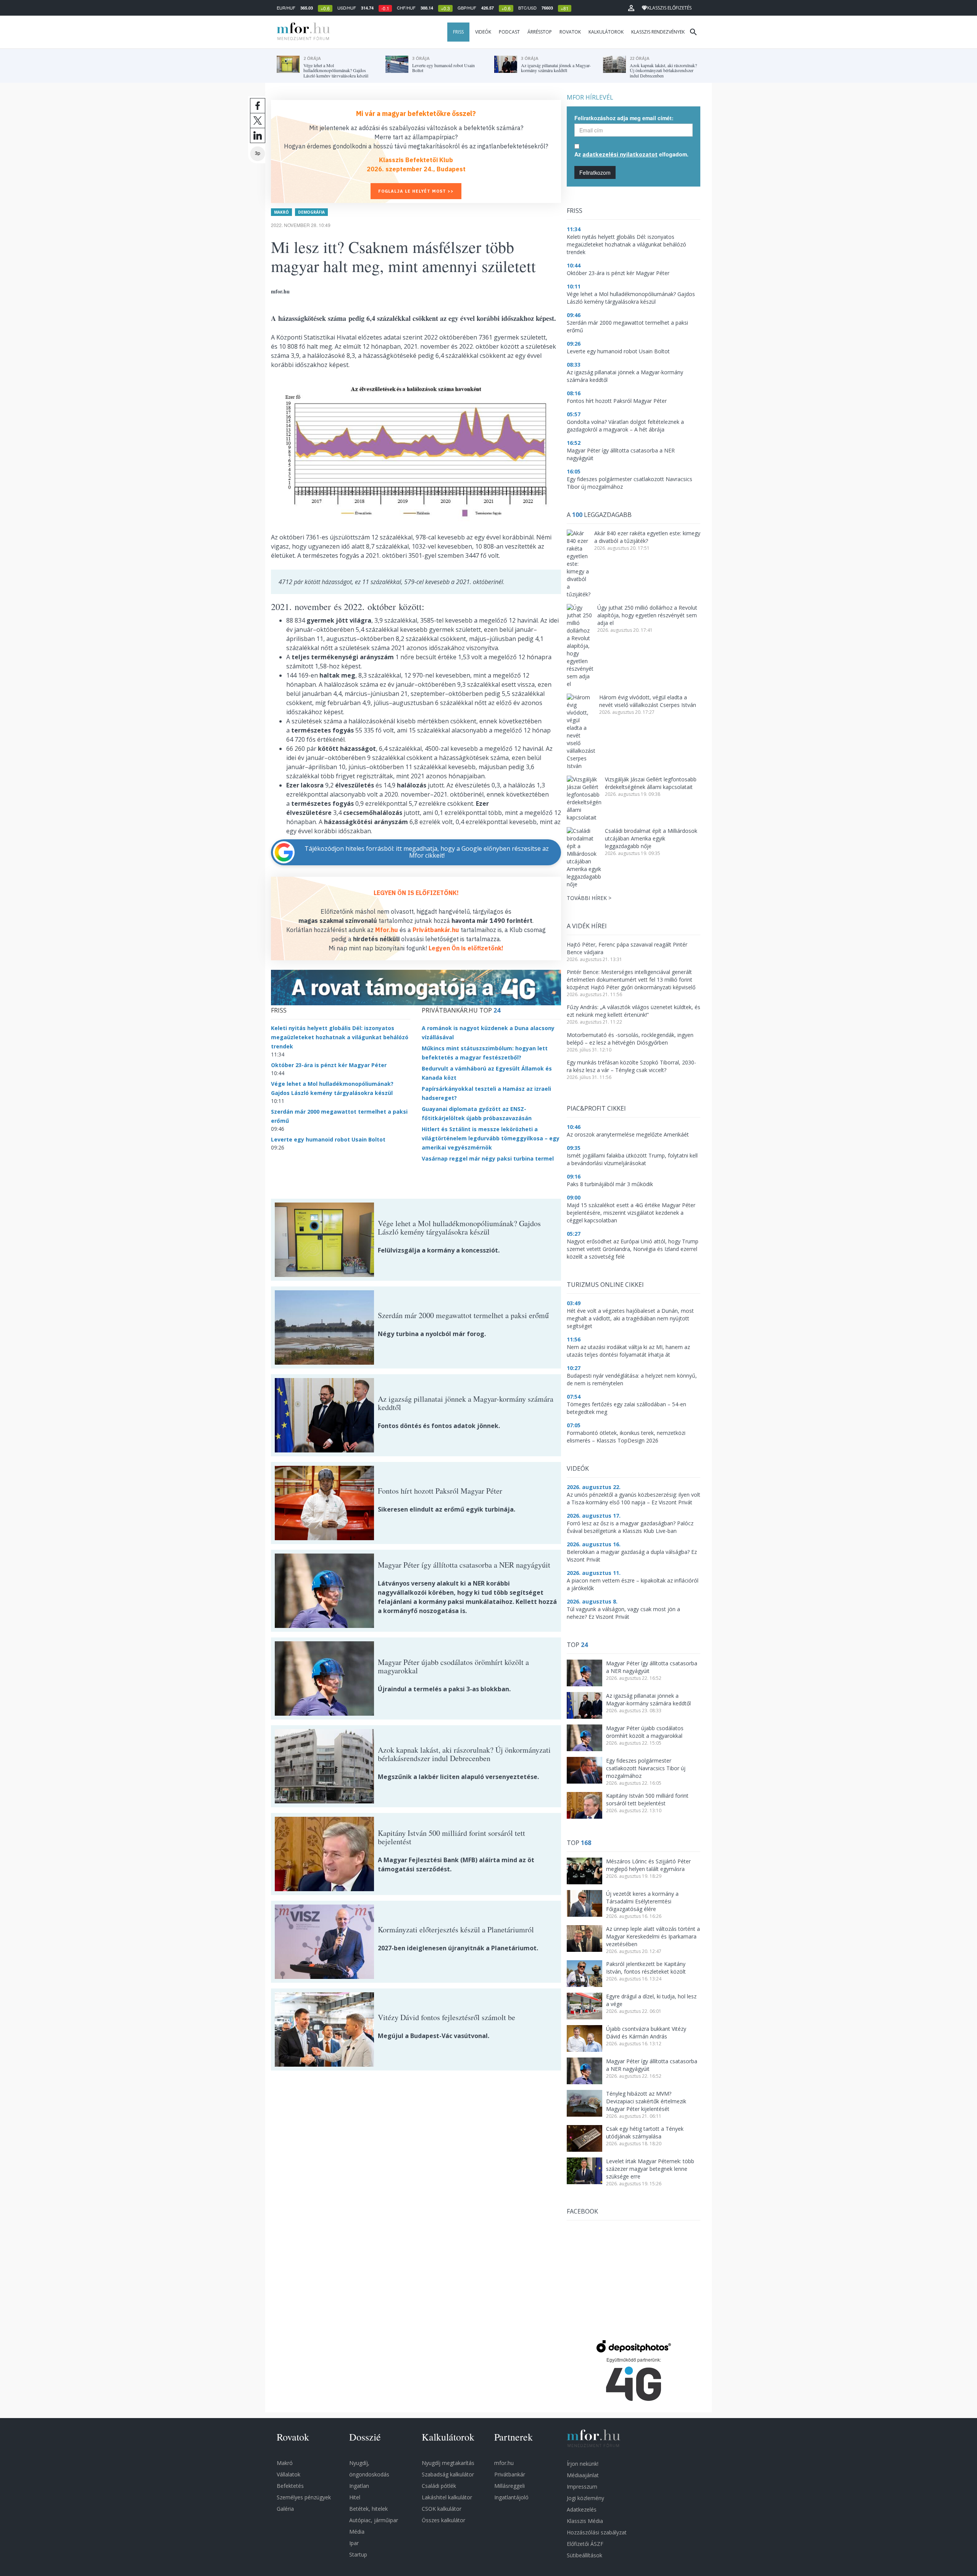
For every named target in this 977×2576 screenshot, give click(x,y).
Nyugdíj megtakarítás (448, 2463)
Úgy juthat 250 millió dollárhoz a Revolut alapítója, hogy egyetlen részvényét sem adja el (647, 615)
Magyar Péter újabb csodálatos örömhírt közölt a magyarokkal (645, 1732)
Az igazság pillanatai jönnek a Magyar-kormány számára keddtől (648, 1699)
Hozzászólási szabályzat (597, 2532)
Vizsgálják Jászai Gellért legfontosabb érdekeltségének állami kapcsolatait (651, 783)
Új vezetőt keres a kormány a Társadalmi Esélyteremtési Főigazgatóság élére (642, 1901)
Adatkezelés (582, 2509)
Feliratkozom (595, 172)
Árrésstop (540, 32)
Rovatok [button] (570, 32)
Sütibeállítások (584, 2555)
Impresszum (582, 2487)
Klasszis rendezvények (658, 32)
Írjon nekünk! (583, 2464)
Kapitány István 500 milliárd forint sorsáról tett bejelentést (647, 1799)
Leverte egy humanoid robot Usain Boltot (328, 1139)
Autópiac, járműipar (374, 2520)
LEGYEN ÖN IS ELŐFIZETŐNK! (416, 893)
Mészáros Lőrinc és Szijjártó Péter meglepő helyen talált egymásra (648, 1865)
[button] (631, 8)
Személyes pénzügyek (304, 2497)
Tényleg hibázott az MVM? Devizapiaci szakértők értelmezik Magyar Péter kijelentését (646, 2101)
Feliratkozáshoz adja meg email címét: (624, 118)
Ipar (354, 2543)
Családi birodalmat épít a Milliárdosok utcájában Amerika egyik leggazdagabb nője (651, 838)
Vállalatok (289, 2474)
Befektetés (290, 2486)
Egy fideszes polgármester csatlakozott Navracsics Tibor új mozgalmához (646, 1768)
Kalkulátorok (606, 32)
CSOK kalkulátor (442, 2509)
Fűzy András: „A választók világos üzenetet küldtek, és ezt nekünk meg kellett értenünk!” (634, 1011)
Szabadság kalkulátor (448, 2474)
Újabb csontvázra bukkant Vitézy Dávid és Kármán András (646, 2033)
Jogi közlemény (585, 2498)
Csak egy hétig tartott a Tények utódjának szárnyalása (645, 2132)
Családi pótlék (439, 2486)
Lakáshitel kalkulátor (447, 2497)
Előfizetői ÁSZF (585, 2544)
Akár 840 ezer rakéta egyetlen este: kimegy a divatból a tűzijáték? (647, 537)
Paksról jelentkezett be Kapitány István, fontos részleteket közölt (646, 1968)
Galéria (285, 2509)
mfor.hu (504, 2463)
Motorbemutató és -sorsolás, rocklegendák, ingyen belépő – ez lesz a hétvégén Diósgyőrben (630, 1039)
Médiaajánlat (583, 2475)
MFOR (301, 32)
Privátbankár (510, 2474)
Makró (281, 212)
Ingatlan (359, 2486)
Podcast (509, 32)
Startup (358, 2554)
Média (357, 2532)
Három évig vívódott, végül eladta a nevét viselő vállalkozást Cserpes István (648, 701)
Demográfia (311, 212)
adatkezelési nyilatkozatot (620, 154)
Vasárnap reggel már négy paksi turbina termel (488, 1158)
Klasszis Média (585, 2521)
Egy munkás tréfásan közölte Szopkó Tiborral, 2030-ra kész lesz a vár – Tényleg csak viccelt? (631, 1066)
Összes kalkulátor (443, 2520)
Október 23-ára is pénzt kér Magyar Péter (329, 1065)
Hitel (355, 2497)
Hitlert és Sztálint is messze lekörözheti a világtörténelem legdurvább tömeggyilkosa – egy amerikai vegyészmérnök (491, 1138)
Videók (483, 32)
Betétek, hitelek (368, 2509)
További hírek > (589, 898)
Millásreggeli (509, 2486)
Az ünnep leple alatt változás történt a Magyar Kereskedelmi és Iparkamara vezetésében (653, 1936)
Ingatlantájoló (511, 2497)
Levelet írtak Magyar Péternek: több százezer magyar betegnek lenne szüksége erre (650, 2169)
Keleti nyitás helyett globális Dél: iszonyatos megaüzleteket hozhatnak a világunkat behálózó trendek (340, 1037)
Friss (458, 32)
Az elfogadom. (631, 154)
